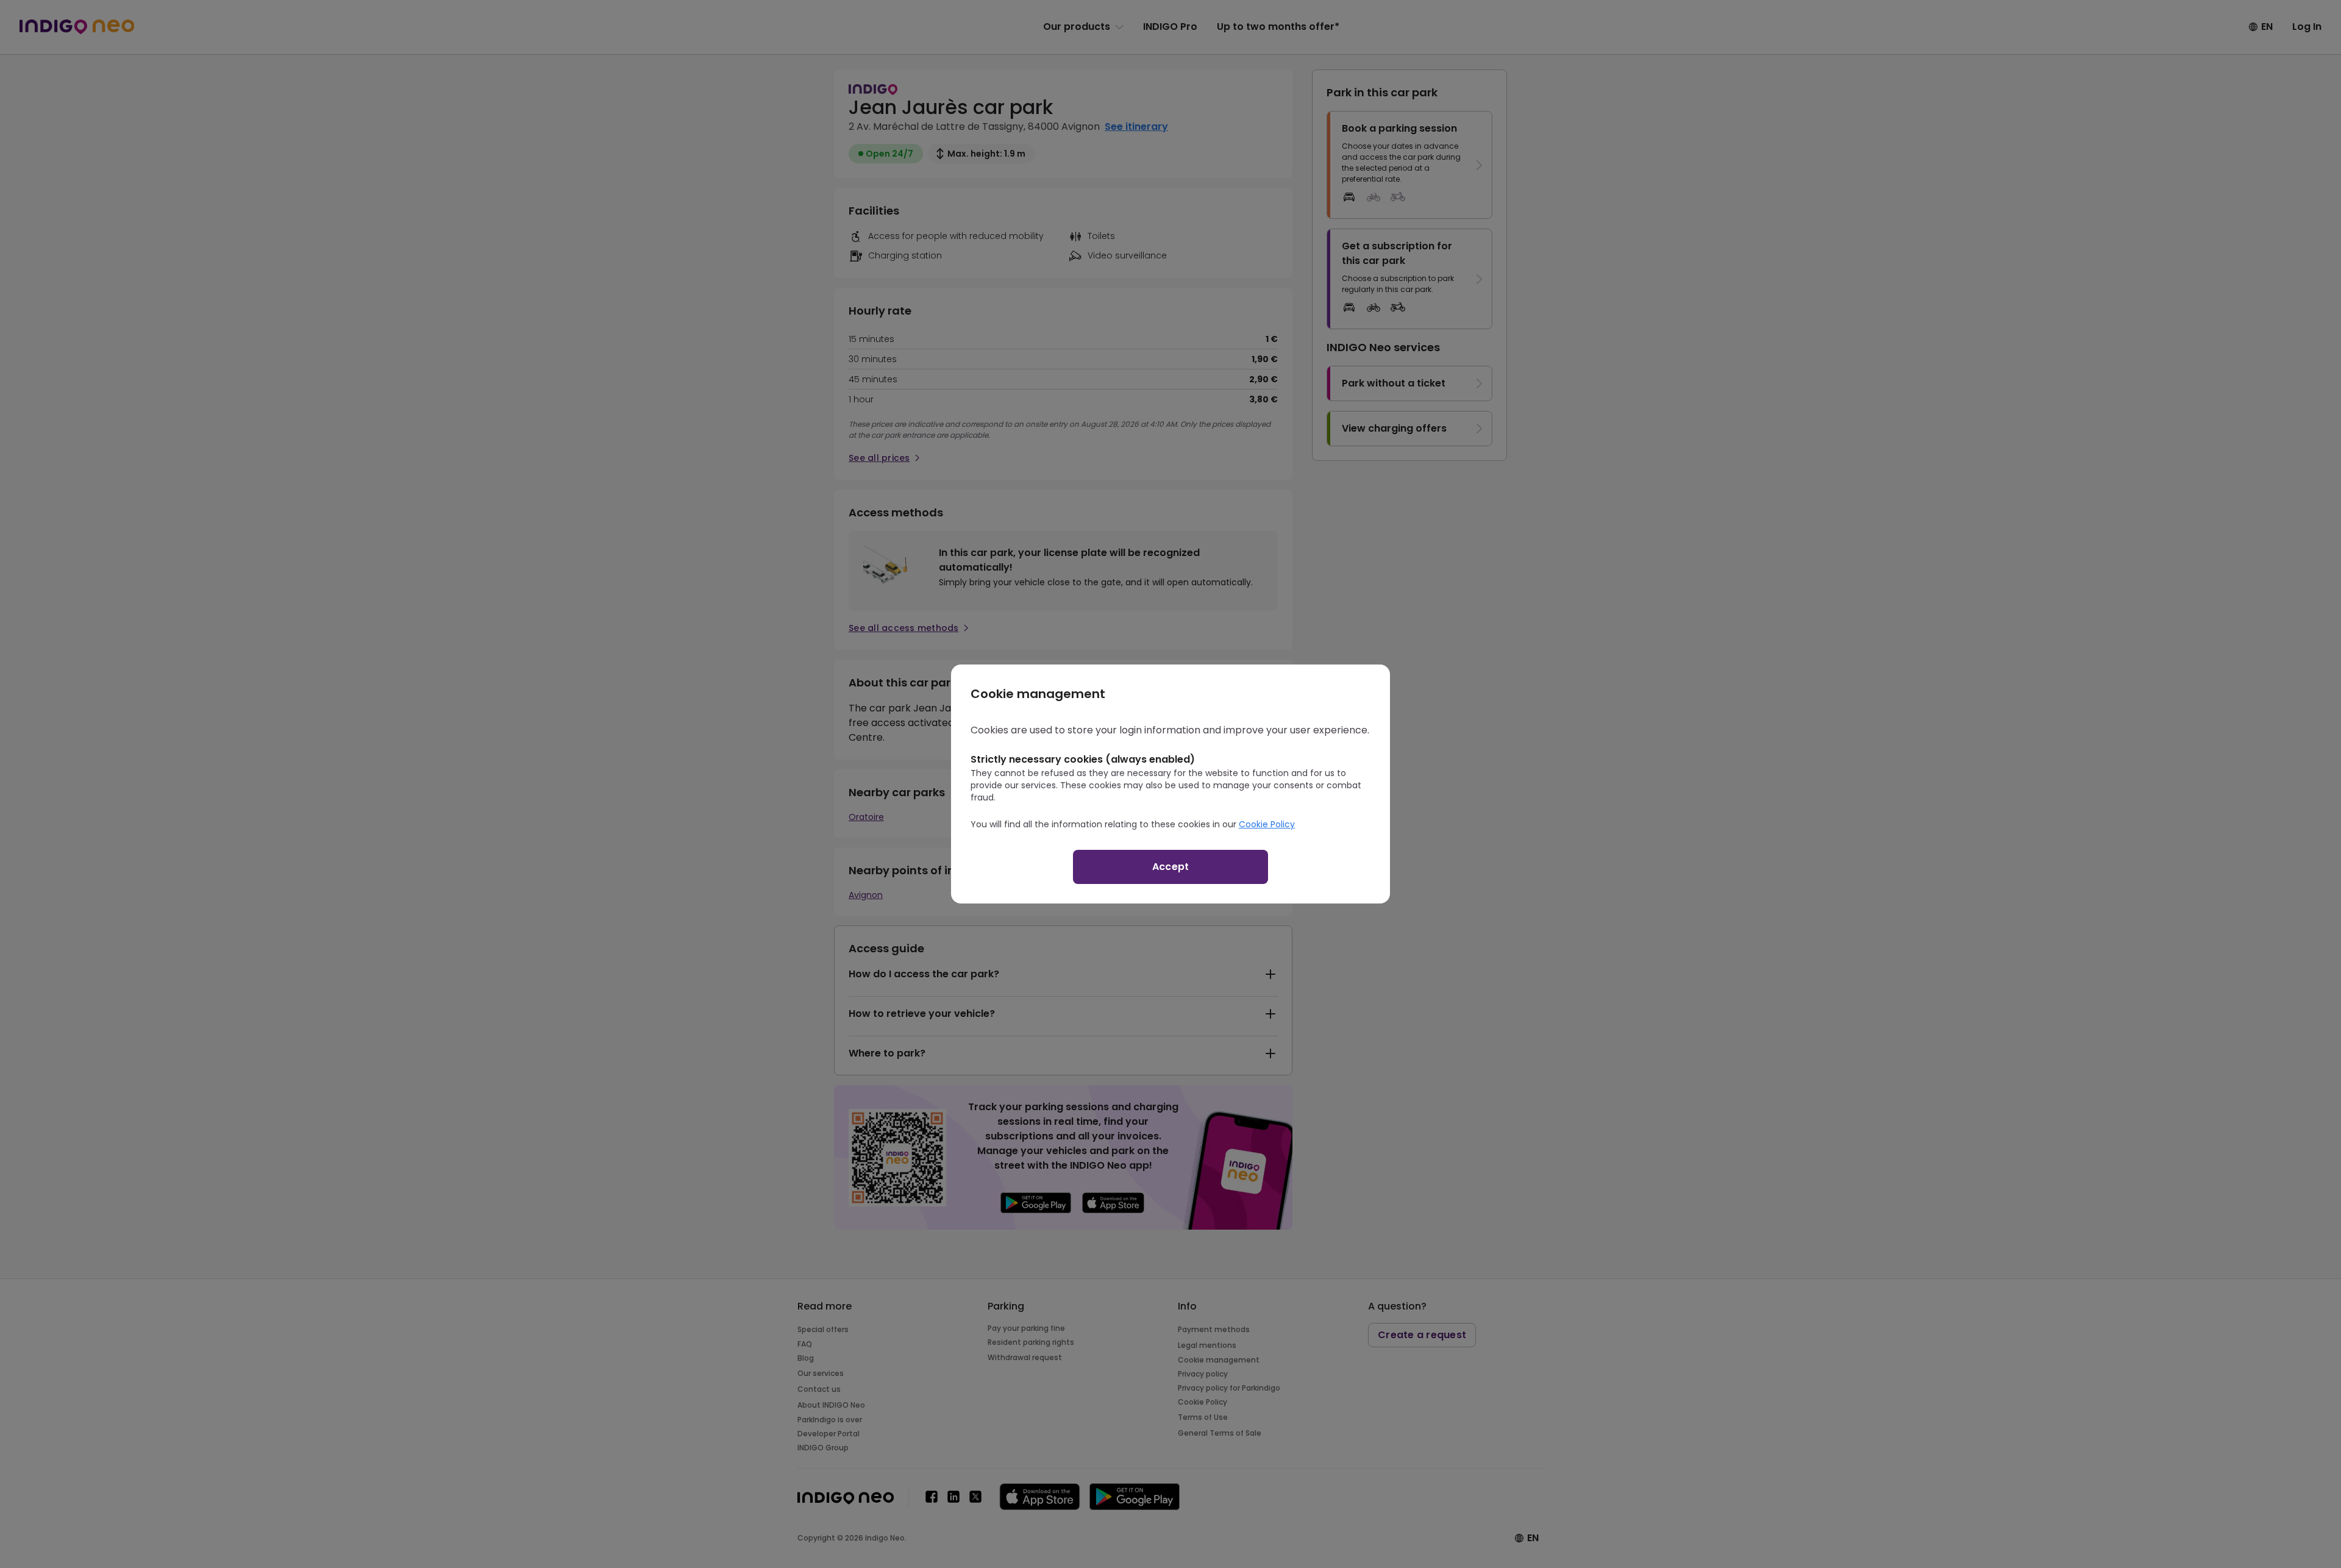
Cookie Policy (1267, 824)
